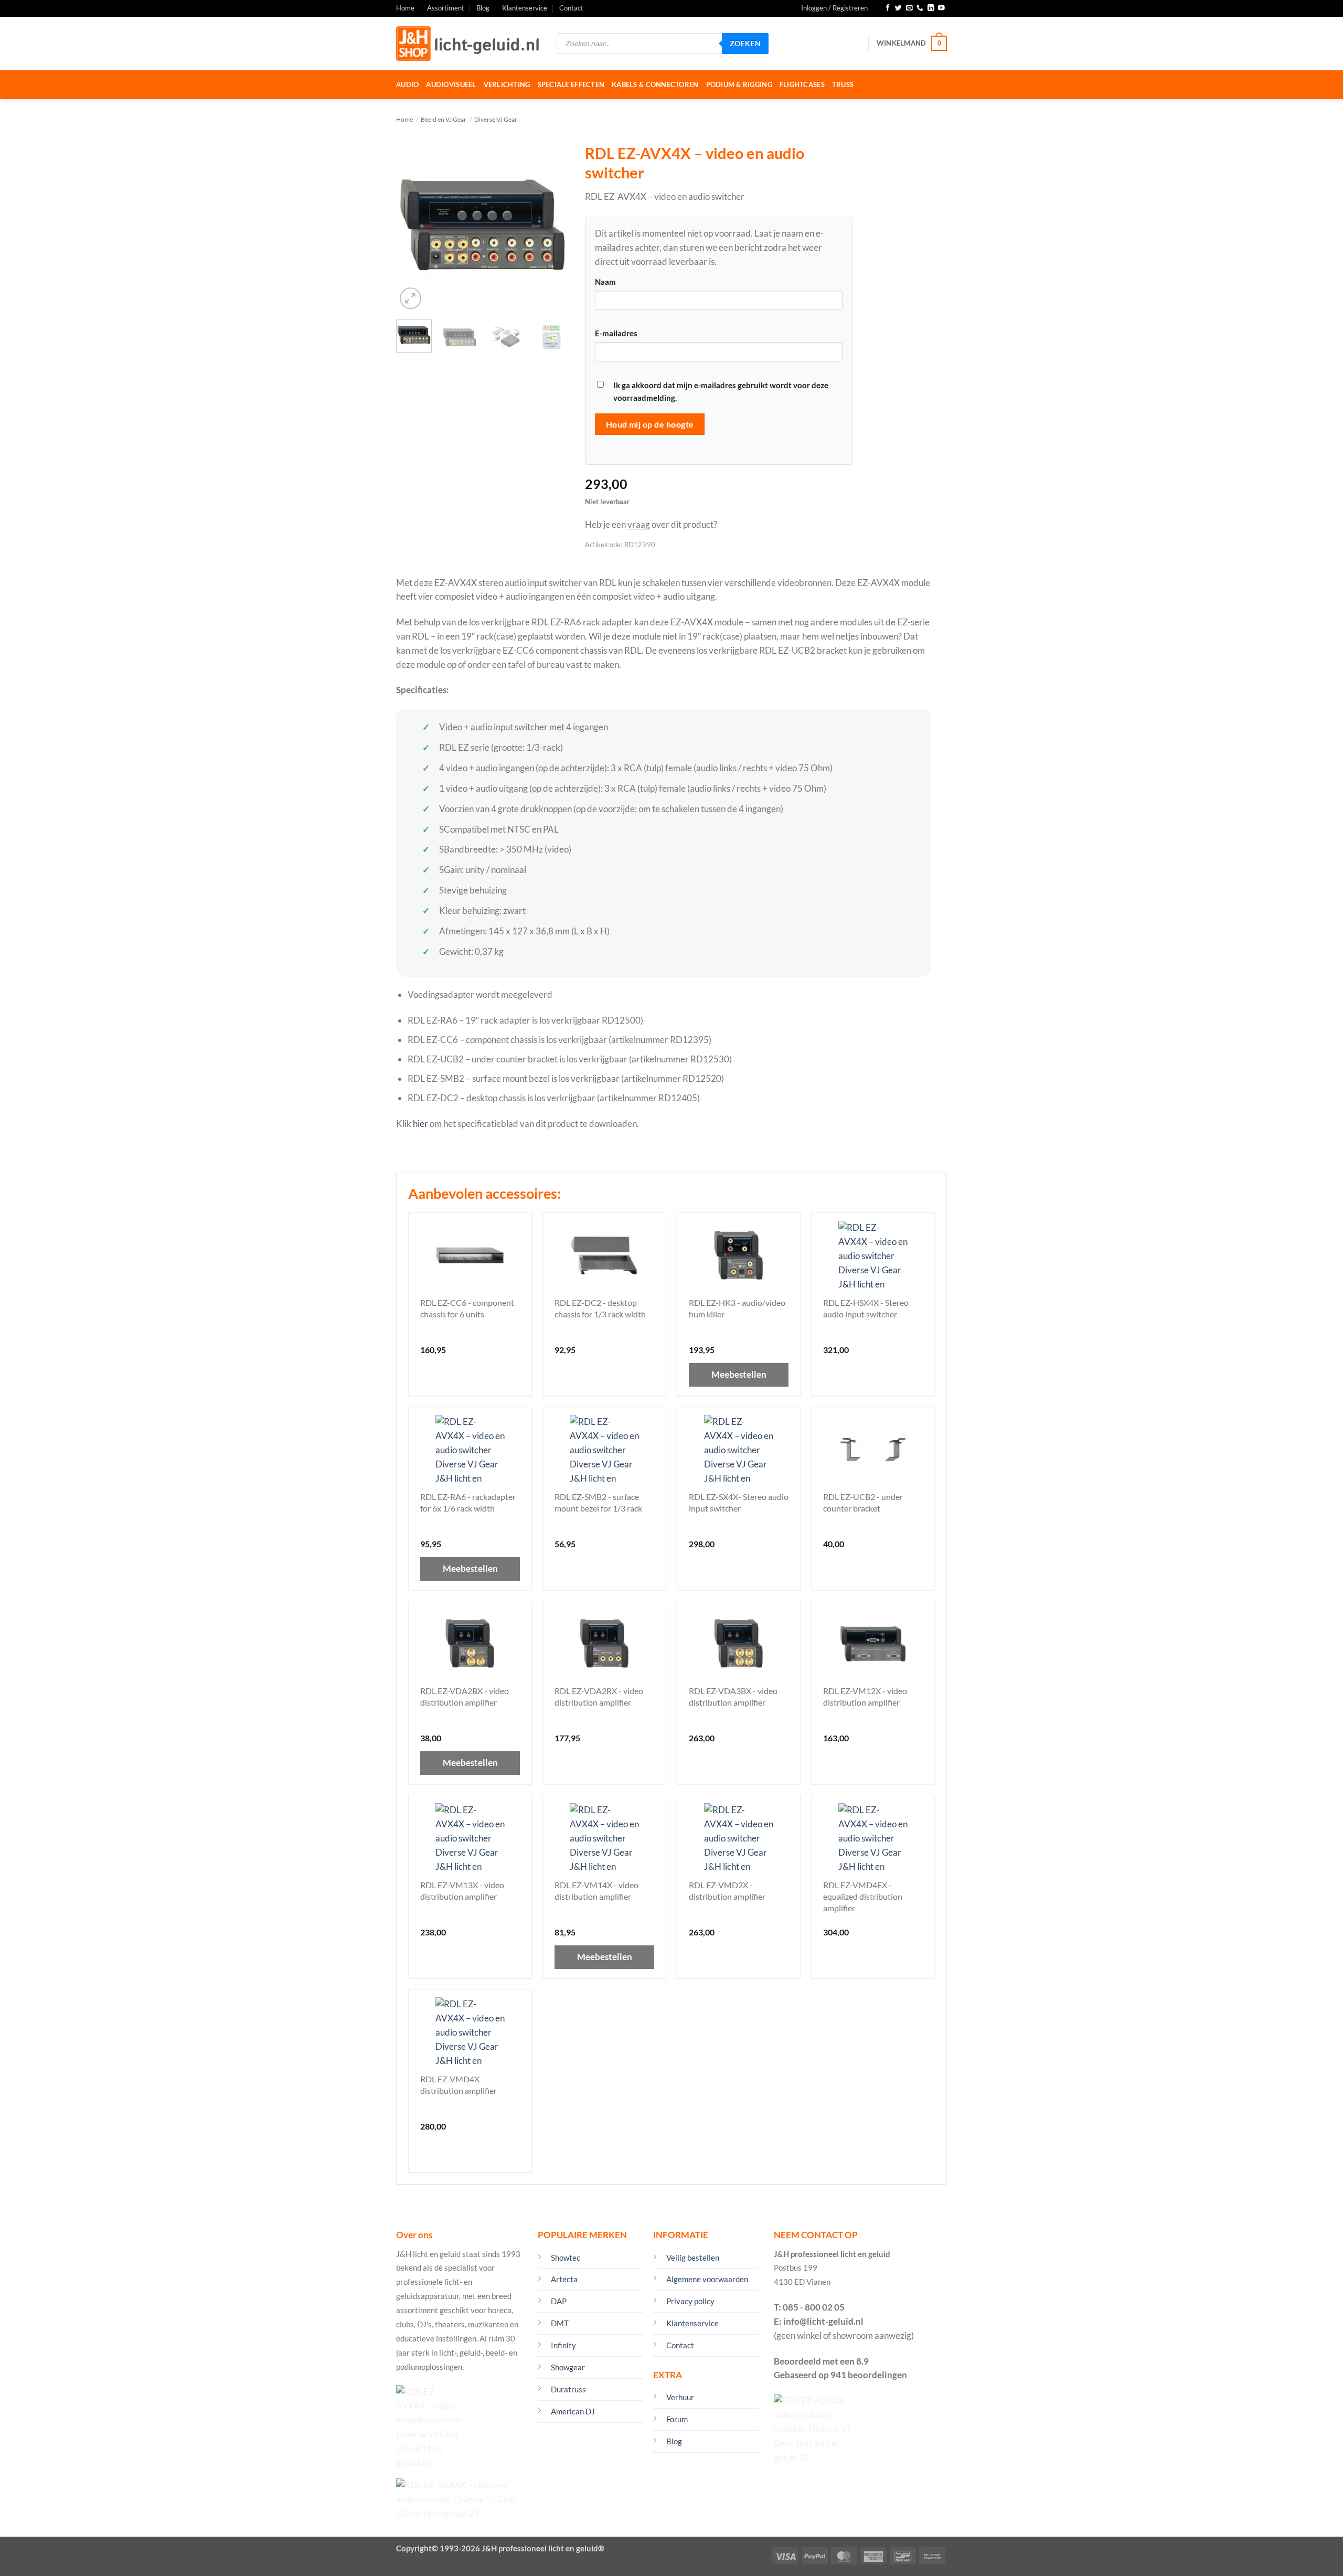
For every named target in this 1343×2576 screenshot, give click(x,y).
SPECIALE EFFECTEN (571, 84)
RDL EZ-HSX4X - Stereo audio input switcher (866, 1308)
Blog (483, 8)
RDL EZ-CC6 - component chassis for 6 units (467, 1308)
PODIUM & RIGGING (739, 84)
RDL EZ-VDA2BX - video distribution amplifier (465, 1696)
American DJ (573, 2411)
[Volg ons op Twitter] (898, 8)
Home (405, 8)
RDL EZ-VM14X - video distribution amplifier (596, 1891)
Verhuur (680, 2397)
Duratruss (568, 2389)
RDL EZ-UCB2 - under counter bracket (863, 1502)
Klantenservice (525, 8)
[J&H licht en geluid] (468, 44)
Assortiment (446, 8)
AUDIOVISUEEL (451, 84)
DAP (559, 2301)
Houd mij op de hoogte (650, 424)
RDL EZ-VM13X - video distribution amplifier (462, 1891)
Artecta (564, 2279)
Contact (571, 8)
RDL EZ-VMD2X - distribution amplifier (727, 1891)
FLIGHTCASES (802, 84)
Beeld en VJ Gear (444, 119)
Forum (677, 2419)
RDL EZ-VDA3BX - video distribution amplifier (733, 1696)
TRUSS (843, 84)
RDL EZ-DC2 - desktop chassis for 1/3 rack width (600, 1308)
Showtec (566, 2258)
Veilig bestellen (693, 2258)
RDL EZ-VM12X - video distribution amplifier (865, 1696)
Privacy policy (690, 2301)
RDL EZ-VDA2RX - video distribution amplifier (599, 1696)
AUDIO (407, 84)
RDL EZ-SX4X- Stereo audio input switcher (739, 1502)
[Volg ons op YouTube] (941, 8)
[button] (834, 8)
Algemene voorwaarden (707, 2279)
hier (420, 1124)
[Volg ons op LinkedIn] (931, 8)
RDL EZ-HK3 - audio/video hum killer (737, 1308)
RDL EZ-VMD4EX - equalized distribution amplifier (863, 1896)
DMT (560, 2323)
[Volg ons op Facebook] (888, 8)
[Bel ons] (920, 8)
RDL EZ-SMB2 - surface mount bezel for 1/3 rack (598, 1502)
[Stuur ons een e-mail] (909, 8)
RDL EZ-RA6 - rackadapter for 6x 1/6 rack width (468, 1502)
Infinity (563, 2345)
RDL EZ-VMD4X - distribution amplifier (459, 2085)
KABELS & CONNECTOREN (655, 84)
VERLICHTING (507, 84)
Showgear (568, 2367)
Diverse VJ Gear (496, 119)
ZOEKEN (745, 43)
